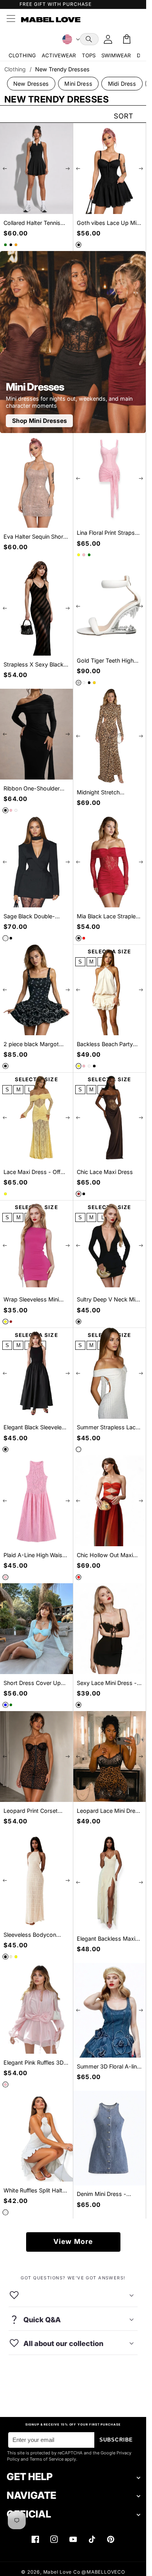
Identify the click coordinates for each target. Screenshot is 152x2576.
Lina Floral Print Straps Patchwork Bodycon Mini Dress (109, 533)
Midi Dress (122, 84)
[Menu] (11, 19)
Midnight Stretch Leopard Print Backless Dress (107, 793)
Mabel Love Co (62, 2572)
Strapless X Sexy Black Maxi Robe (34, 665)
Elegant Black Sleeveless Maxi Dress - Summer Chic (36, 1428)
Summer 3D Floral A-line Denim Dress (108, 2067)
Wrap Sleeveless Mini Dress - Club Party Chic (34, 1300)
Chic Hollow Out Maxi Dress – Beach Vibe (105, 1555)
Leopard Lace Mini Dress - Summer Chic (109, 1811)
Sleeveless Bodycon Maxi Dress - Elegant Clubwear (31, 1935)
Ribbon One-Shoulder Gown (32, 789)
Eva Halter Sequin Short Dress (34, 537)
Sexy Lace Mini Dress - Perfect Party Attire (107, 1683)
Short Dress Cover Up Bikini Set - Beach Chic (33, 1683)
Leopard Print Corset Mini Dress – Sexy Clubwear (31, 1811)
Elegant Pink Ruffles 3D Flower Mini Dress (34, 2063)
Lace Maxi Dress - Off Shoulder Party (32, 1172)
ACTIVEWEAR (59, 55)
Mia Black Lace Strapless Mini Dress (109, 917)
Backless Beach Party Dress (105, 1044)
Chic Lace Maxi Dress (105, 1172)
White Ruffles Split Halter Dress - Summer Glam (35, 2191)
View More (73, 2241)
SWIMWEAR (116, 55)
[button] (89, 39)
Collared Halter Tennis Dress (32, 223)
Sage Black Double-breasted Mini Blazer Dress (30, 917)
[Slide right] (68, 169)
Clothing (15, 69)
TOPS (89, 55)
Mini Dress (78, 84)
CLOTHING (22, 55)
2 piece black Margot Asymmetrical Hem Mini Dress (34, 1044)
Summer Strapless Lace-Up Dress (109, 1428)
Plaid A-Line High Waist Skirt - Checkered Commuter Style (34, 1555)
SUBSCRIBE (116, 2440)
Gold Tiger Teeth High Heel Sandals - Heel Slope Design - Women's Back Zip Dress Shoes (109, 661)
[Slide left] (5, 169)
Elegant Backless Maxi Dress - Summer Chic (106, 1939)
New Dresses (31, 84)
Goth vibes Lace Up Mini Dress (109, 223)
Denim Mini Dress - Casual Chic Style (102, 2194)
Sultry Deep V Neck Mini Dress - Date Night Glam (109, 1300)
